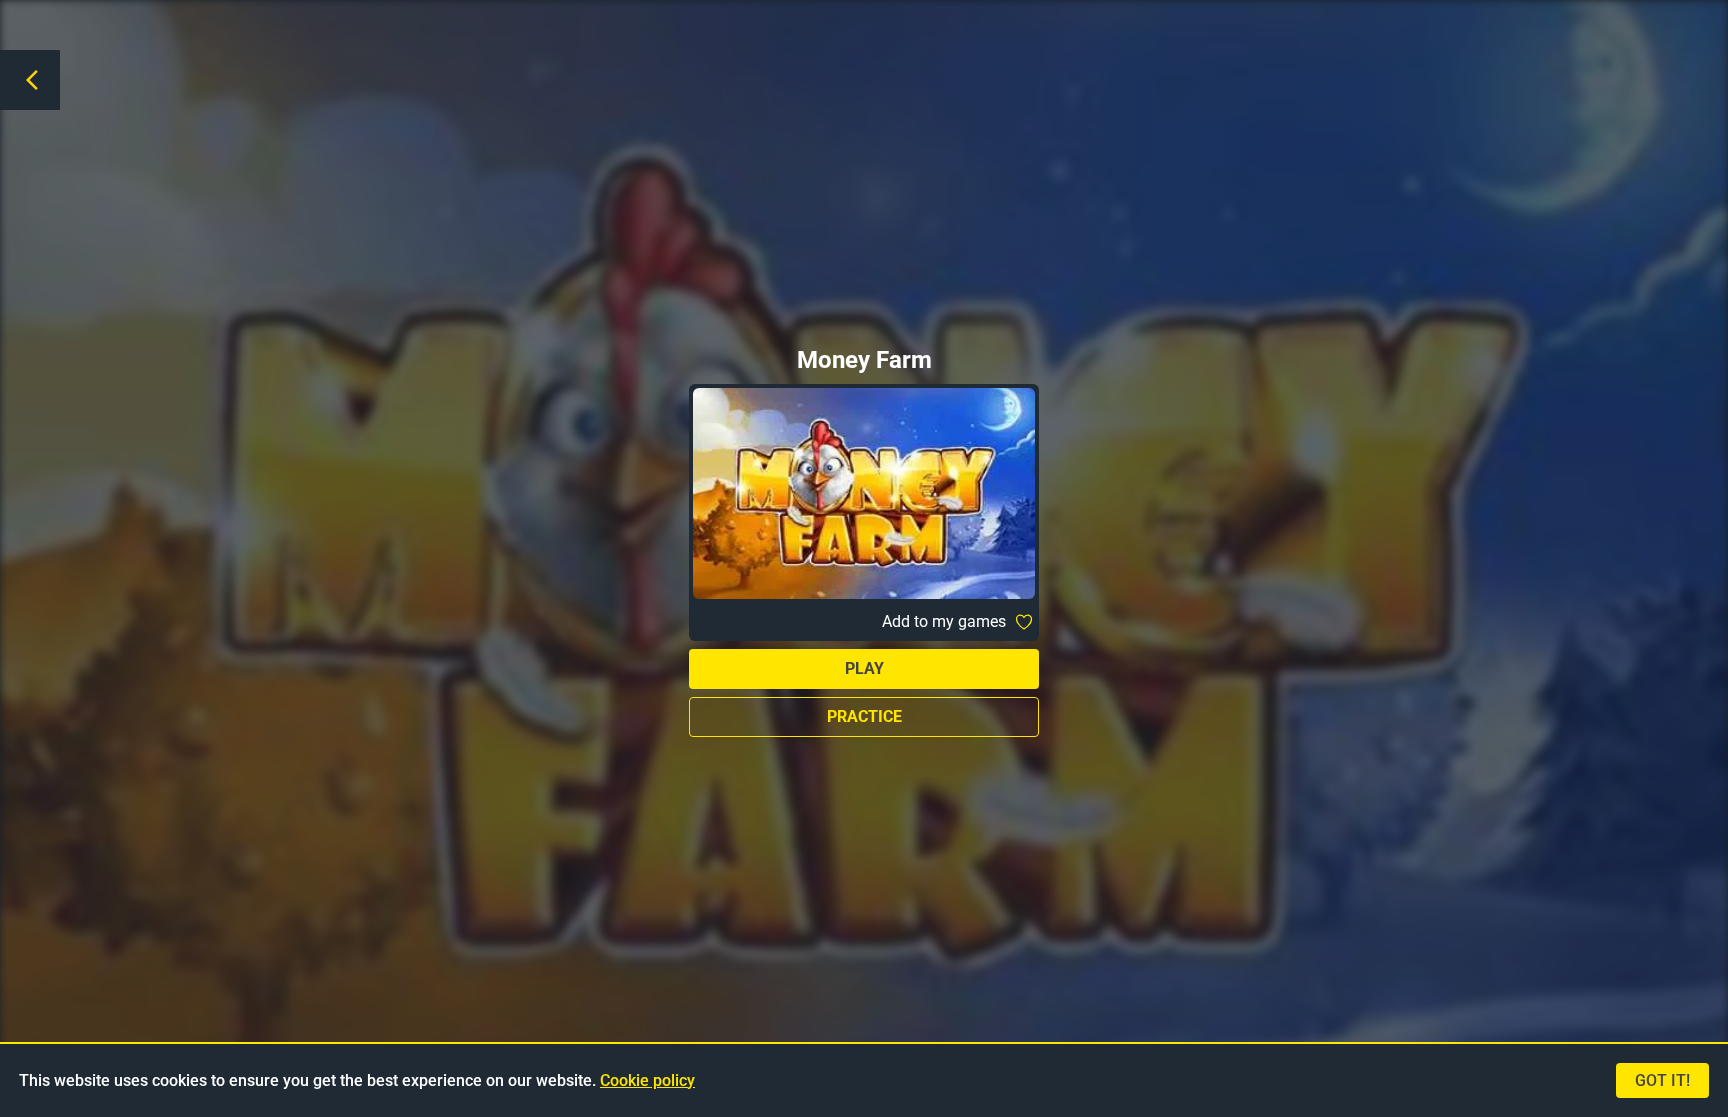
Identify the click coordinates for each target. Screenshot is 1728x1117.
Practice (864, 716)
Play (864, 668)
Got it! (1662, 1080)
